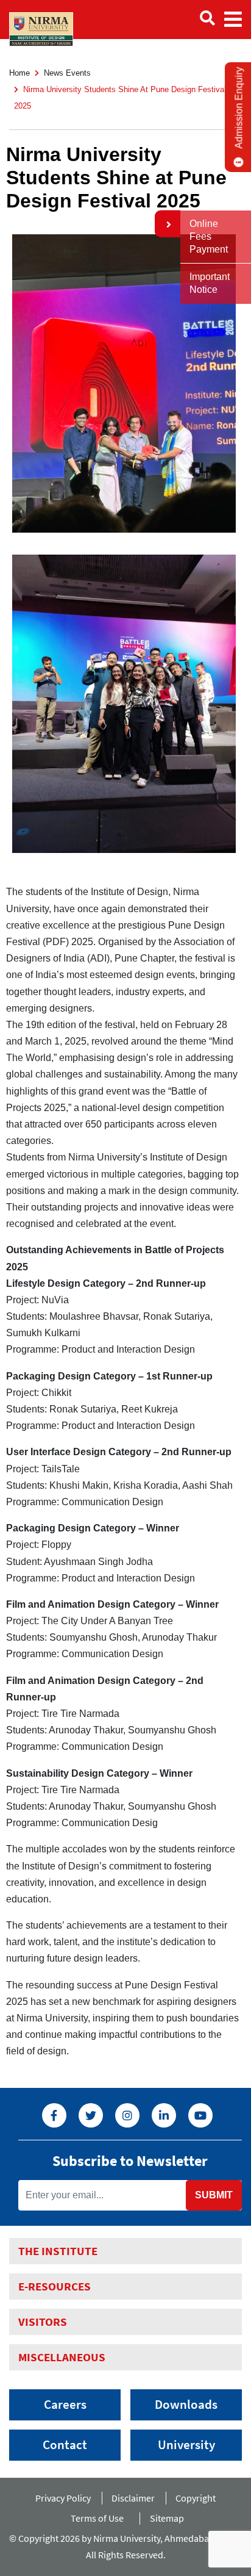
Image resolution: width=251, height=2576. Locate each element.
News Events (67, 73)
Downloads (186, 2405)
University (186, 2445)
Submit (214, 2195)
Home (19, 73)
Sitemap (167, 2518)
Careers (65, 2405)
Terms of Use (100, 2518)
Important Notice (210, 283)
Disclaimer (133, 2498)
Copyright (196, 2498)
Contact (65, 2445)
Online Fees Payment (209, 236)
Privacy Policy (63, 2498)
